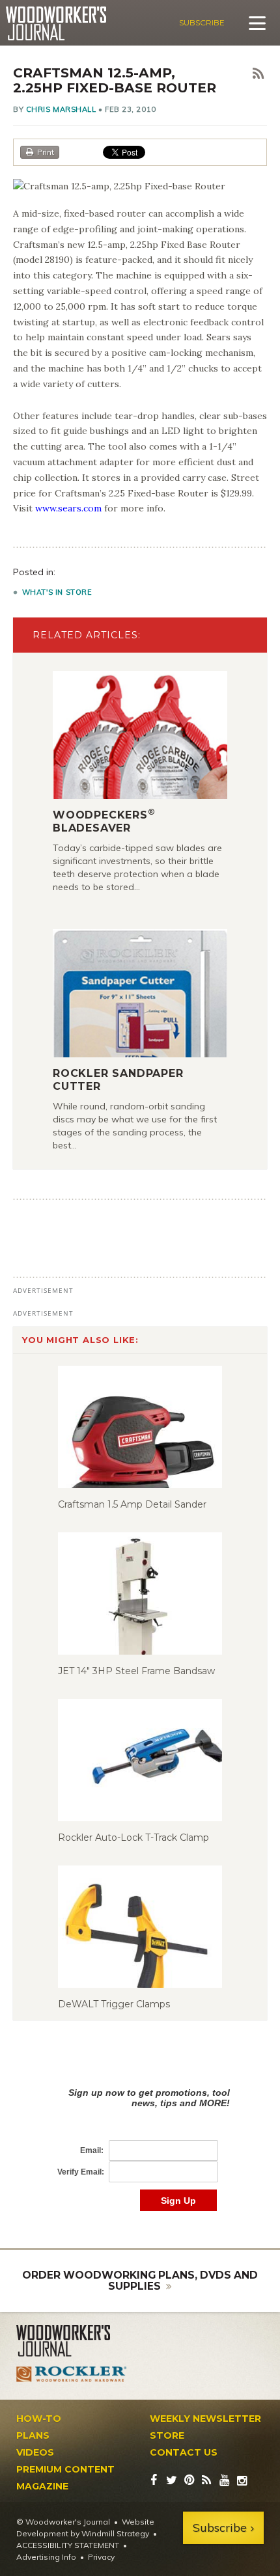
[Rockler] (72, 2374)
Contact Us (184, 2452)
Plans (33, 2435)
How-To (39, 2419)
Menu (257, 23)
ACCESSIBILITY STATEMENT (68, 2545)
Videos (35, 2452)
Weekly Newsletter (205, 2419)
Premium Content (65, 2469)
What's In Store (57, 592)
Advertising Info (46, 2557)
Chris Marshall (61, 109)
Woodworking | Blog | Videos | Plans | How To (56, 23)
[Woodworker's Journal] (72, 2341)
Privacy (101, 2557)
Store (167, 2435)
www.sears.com (68, 508)
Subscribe (202, 22)
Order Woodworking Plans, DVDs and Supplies (140, 2281)
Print (46, 152)
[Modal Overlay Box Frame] (140, 2136)
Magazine (42, 2486)
